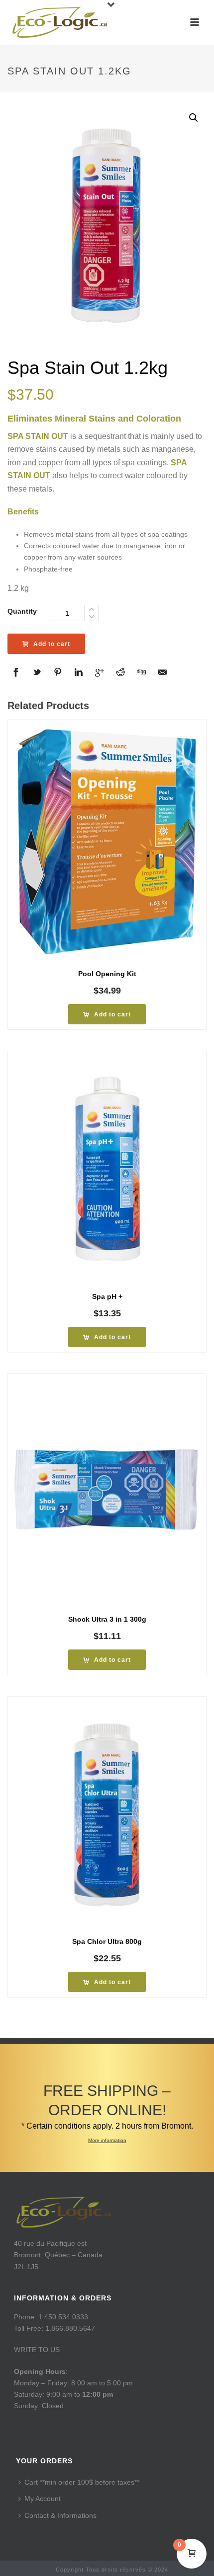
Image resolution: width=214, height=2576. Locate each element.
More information (107, 2140)
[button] (194, 118)
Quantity (22, 611)
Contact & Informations (60, 2515)
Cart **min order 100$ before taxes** (82, 2482)
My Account (43, 2499)
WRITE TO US (37, 2350)
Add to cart (52, 644)
